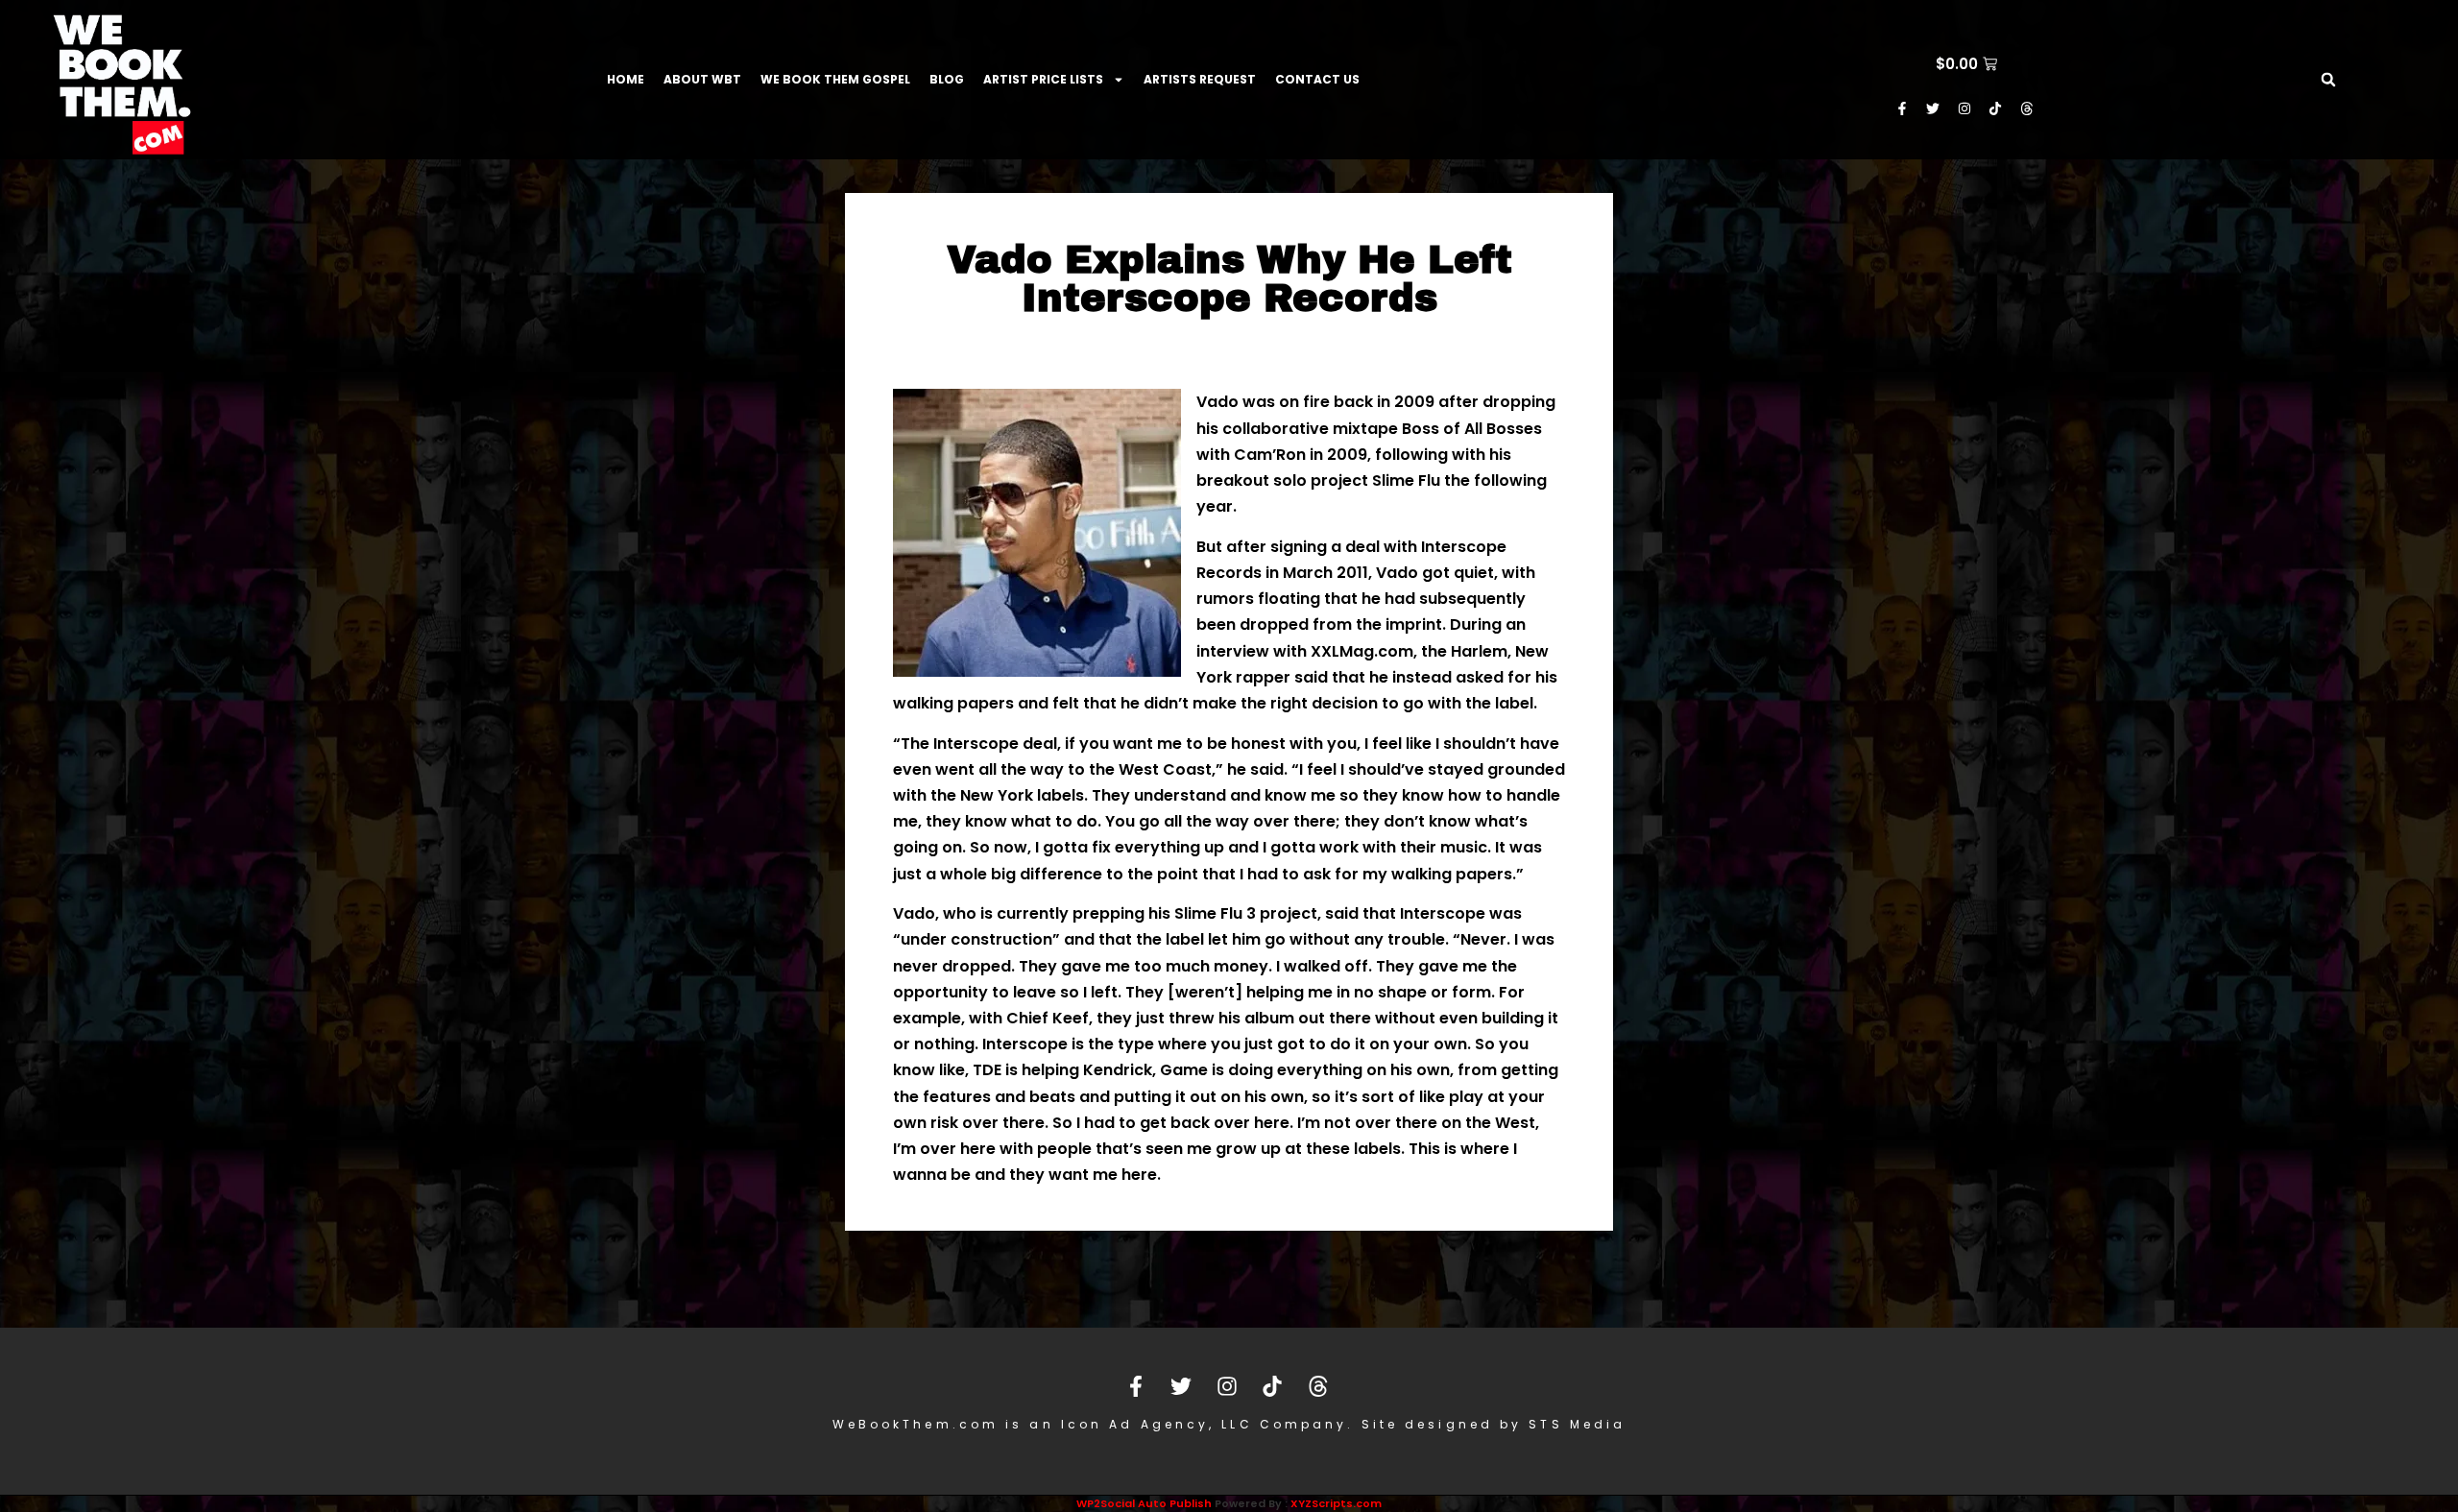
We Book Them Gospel (835, 79)
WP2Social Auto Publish (1144, 1503)
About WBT (702, 79)
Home (626, 79)
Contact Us (1317, 79)
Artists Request (1200, 79)
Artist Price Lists (1043, 79)
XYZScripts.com (1336, 1503)
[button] (2328, 80)
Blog (947, 79)
